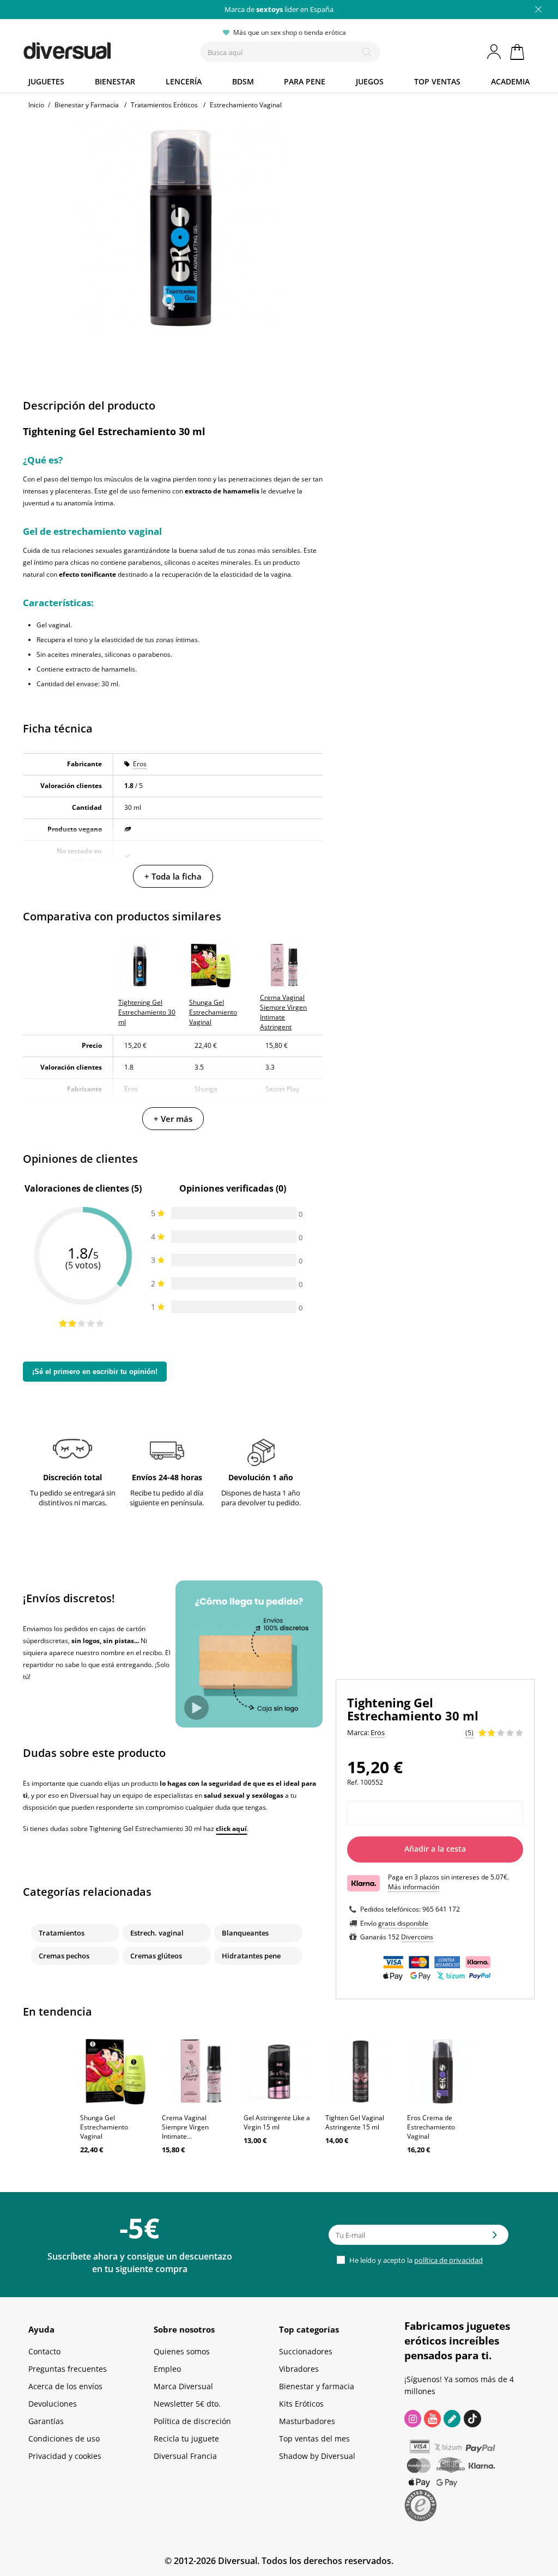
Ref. (353, 1782)
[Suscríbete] (495, 2238)
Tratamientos (62, 1933)
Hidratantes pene (251, 1956)
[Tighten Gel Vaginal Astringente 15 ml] (361, 2072)
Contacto (44, 2351)
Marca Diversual (183, 2386)
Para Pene (305, 81)
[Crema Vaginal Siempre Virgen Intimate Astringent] (197, 2072)
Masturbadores (307, 2421)
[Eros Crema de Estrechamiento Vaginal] (442, 2072)
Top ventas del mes (314, 2438)
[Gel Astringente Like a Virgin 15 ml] (279, 2072)
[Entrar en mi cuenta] (495, 52)
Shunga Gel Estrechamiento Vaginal (104, 2127)
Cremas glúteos (156, 1956)
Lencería (184, 81)
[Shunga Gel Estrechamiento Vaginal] (116, 2072)
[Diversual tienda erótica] (94, 48)
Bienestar (115, 81)
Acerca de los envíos (65, 2386)
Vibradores (299, 2369)
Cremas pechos (64, 1956)
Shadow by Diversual (317, 2456)
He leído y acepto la (415, 2260)
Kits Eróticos (301, 2404)
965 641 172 (441, 1909)
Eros (140, 764)
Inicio (36, 105)
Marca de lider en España (279, 9)
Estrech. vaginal (157, 1933)
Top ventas (437, 81)
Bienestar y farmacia (317, 2386)
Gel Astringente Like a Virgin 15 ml (277, 2122)
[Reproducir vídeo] (196, 1708)
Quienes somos (182, 2351)
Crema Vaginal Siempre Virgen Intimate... (185, 2127)
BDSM (243, 81)
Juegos (370, 81)
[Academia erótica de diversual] (452, 2419)
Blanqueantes (245, 1933)
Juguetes (46, 81)
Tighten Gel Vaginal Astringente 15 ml (355, 2122)
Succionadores (306, 2351)
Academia (510, 81)
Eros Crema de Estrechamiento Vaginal (431, 2127)
